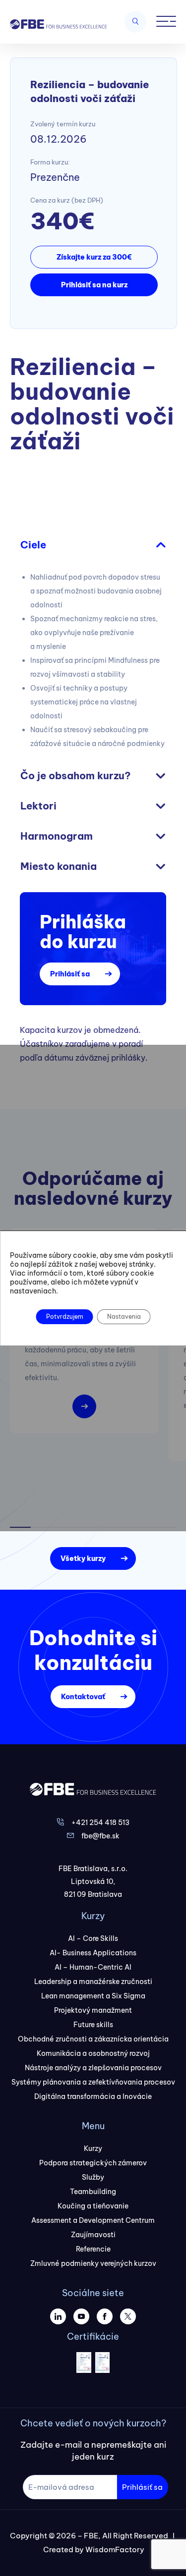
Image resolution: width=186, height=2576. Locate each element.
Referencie (93, 2249)
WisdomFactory (115, 2549)
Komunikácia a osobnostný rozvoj (93, 2053)
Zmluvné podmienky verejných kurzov (93, 2263)
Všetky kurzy (83, 1558)
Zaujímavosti (93, 2235)
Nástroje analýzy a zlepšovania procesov (93, 2068)
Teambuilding (93, 2192)
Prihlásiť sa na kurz (94, 285)
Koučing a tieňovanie (93, 2206)
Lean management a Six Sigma (93, 1996)
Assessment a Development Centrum (93, 2220)
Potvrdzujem (64, 1316)
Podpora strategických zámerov (93, 2163)
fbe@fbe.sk (100, 1836)
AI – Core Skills (93, 1938)
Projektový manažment (93, 2010)
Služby (93, 2177)
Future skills (93, 2025)
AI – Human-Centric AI (93, 1967)
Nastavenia (124, 1316)
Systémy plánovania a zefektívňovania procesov (93, 2082)
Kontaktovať (83, 1697)
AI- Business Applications (93, 1953)
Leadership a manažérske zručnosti (93, 1982)
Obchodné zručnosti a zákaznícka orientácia (93, 2039)
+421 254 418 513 (100, 1823)
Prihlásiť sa (70, 974)
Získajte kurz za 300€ (94, 257)
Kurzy (93, 2148)
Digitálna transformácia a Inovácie (93, 2096)
